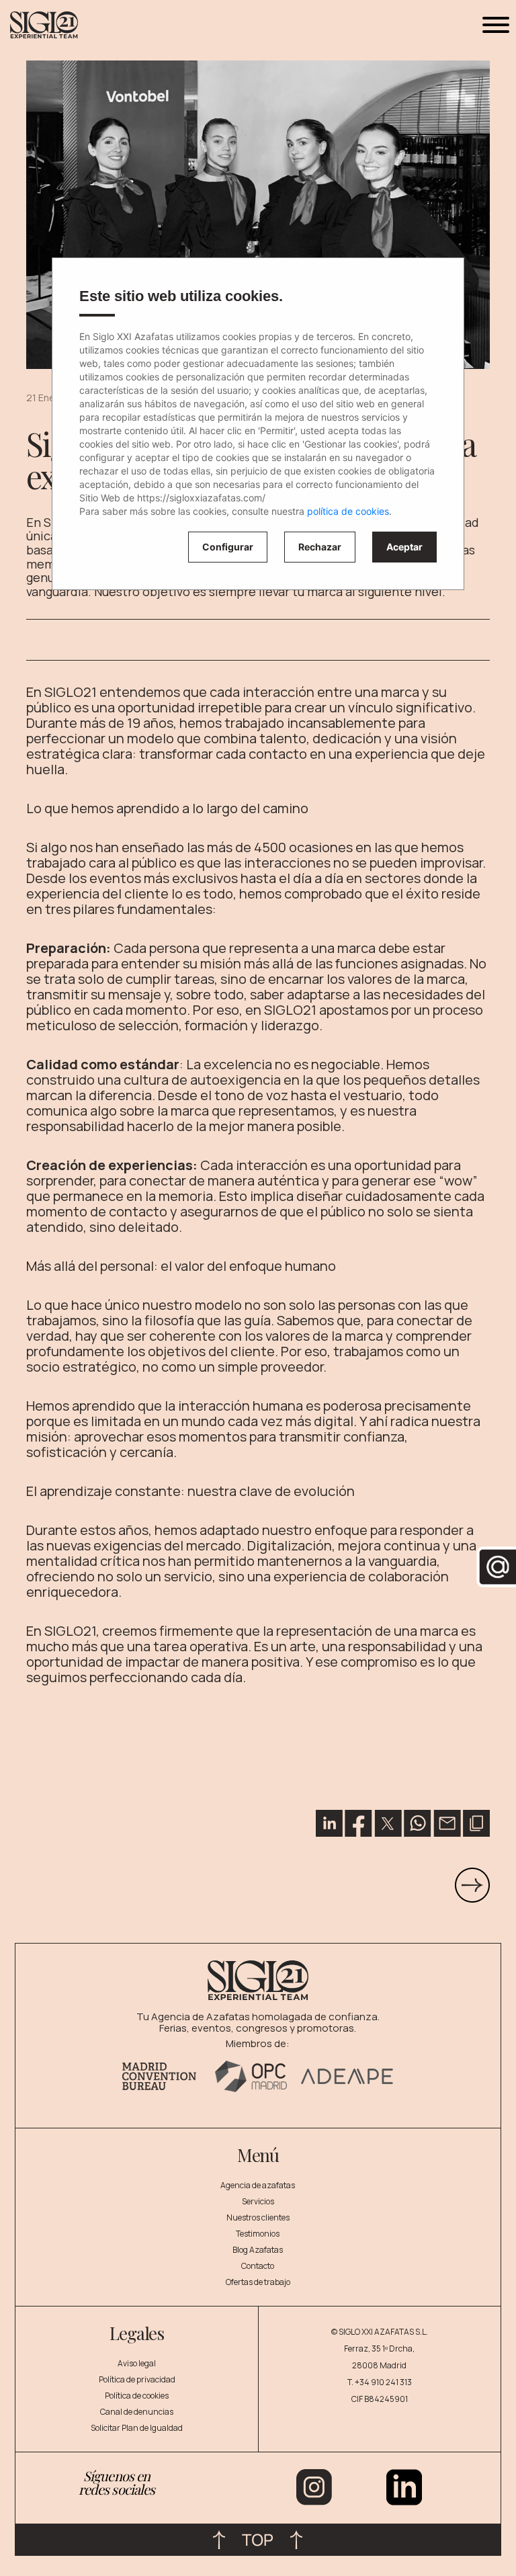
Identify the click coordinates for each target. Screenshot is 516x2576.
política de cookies (348, 511)
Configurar (228, 547)
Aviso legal (137, 2363)
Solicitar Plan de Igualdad (137, 2428)
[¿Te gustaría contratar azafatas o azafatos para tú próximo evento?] (472, 1884)
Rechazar (320, 547)
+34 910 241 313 (383, 2382)
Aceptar (404, 547)
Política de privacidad (137, 2379)
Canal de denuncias (137, 2412)
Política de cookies (137, 2396)
